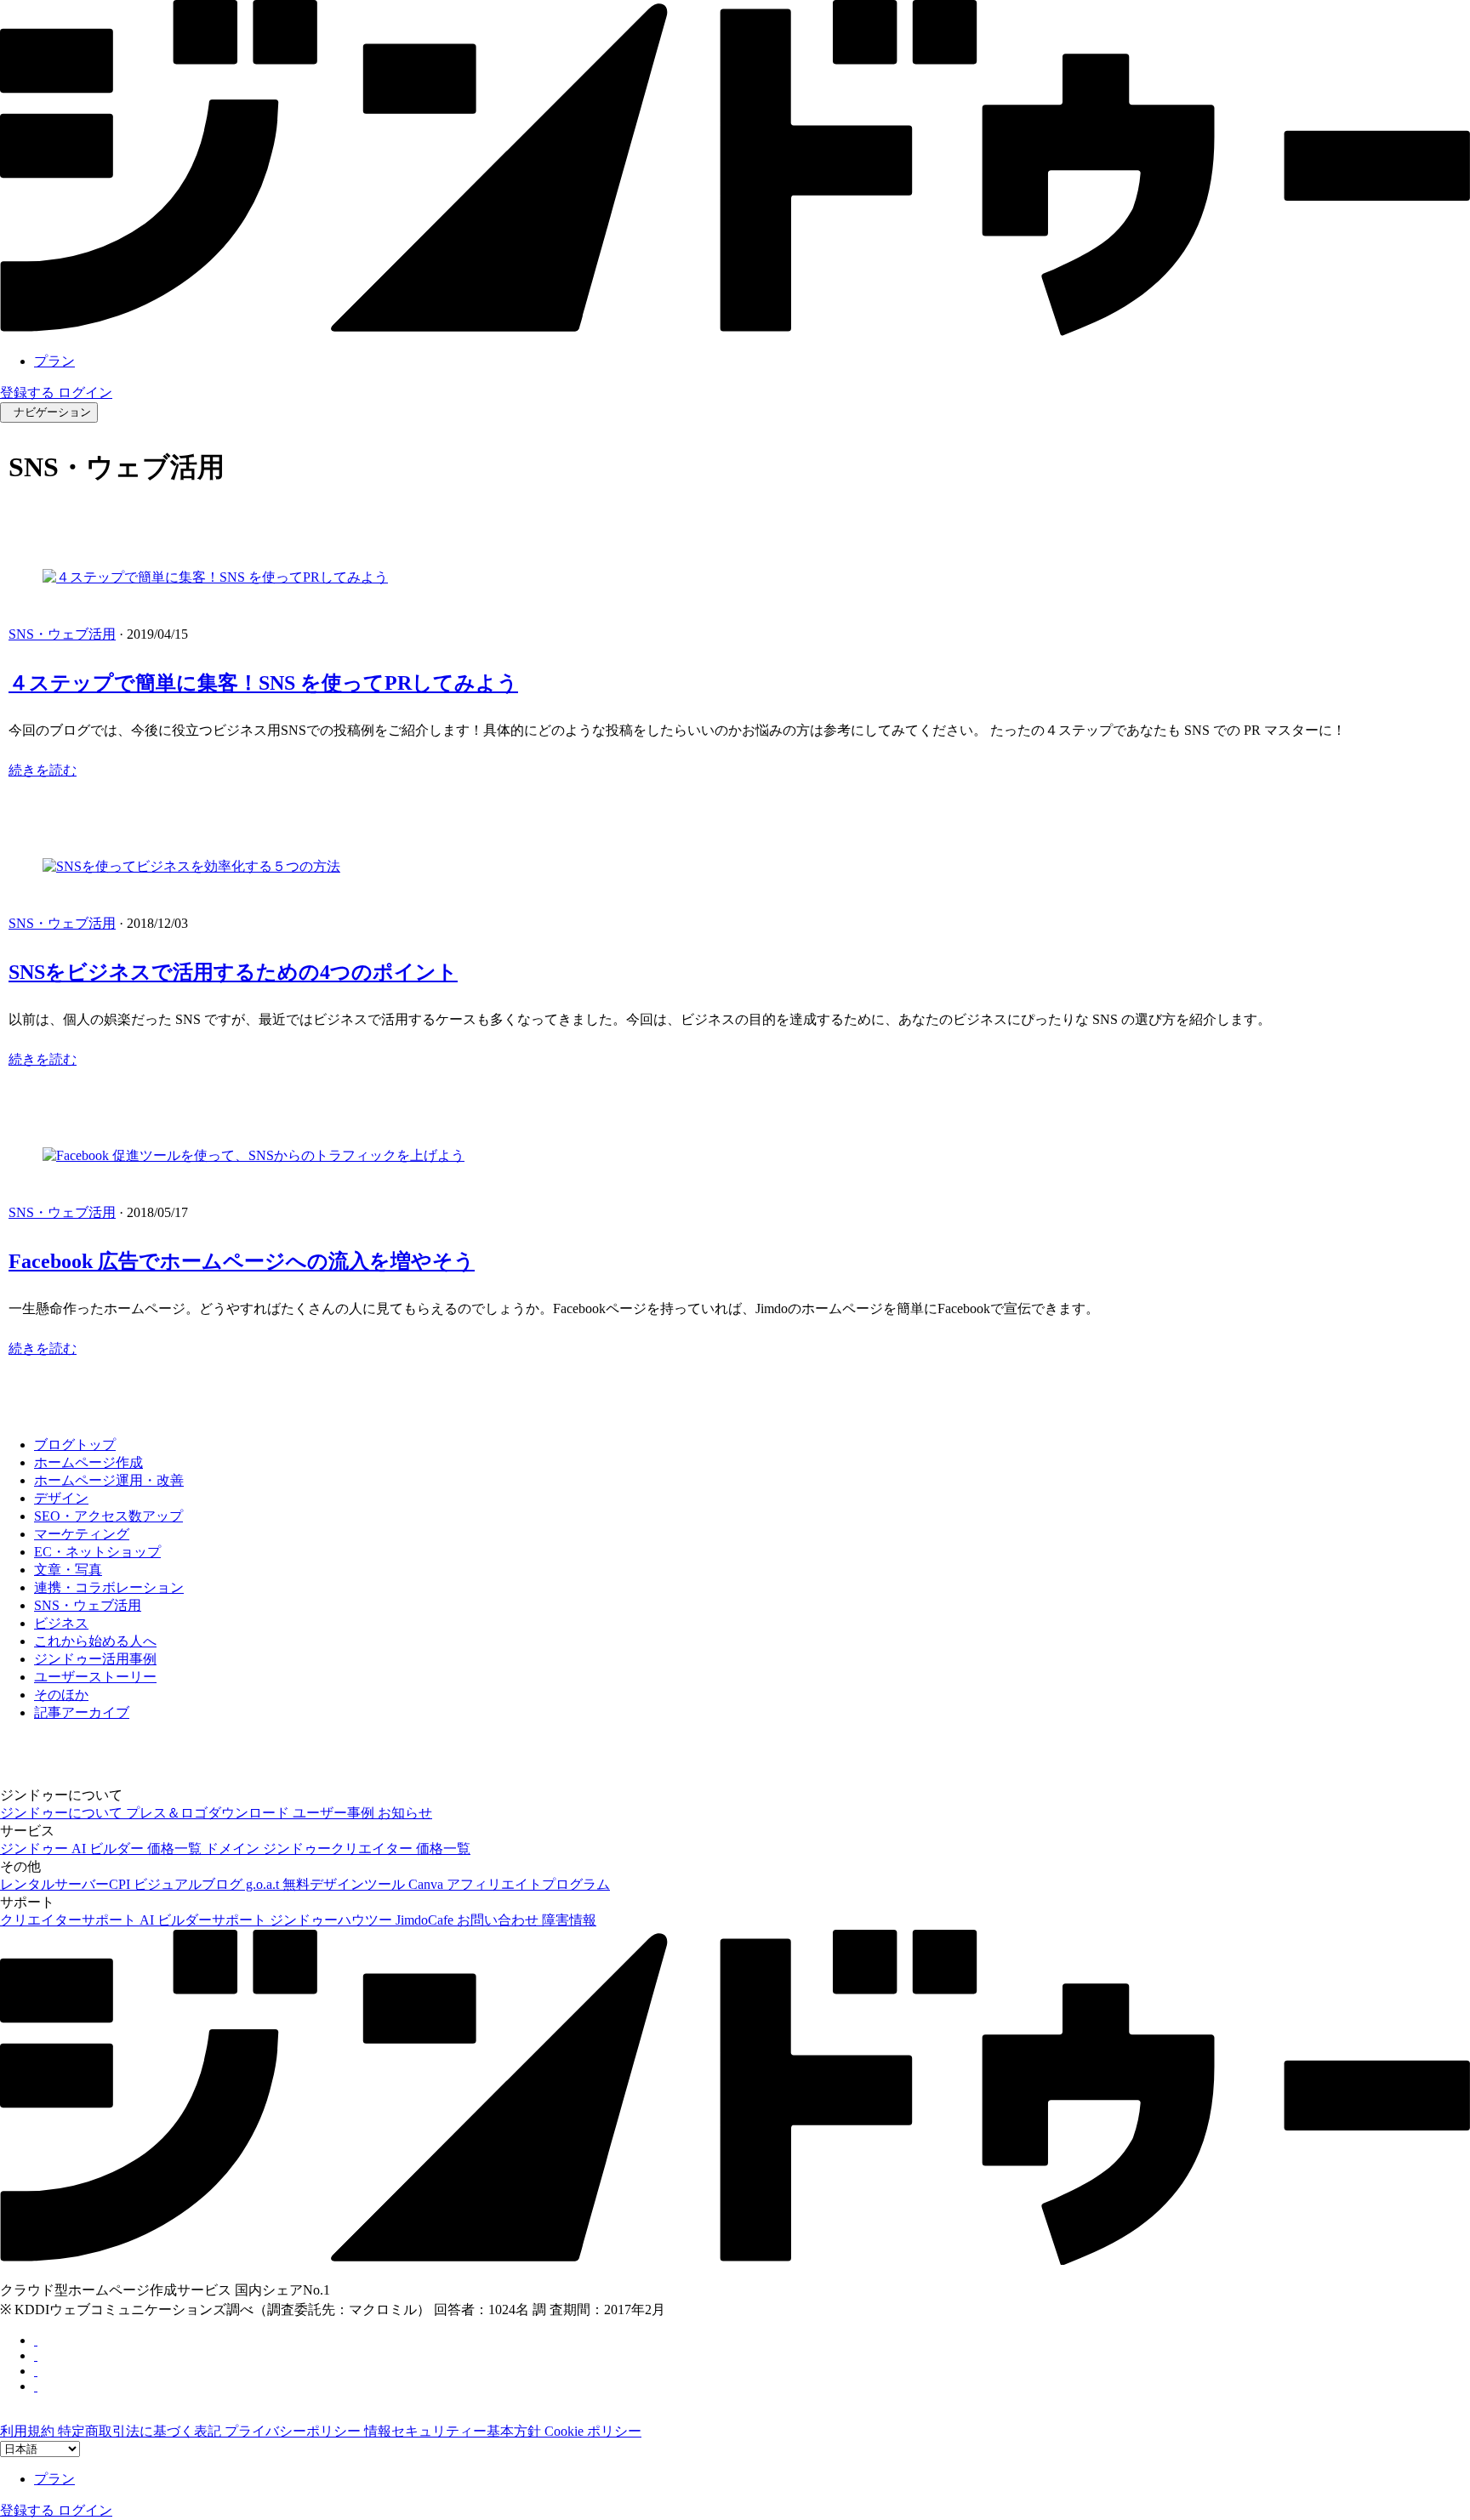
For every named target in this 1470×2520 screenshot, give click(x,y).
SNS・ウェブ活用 (62, 634)
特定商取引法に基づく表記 (141, 2431)
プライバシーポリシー (294, 2431)
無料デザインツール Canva (365, 1884)
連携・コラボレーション (109, 1587)
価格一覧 (176, 1849)
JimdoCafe (426, 1920)
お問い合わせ (499, 1920)
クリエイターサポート (70, 1920)
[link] (735, 331)
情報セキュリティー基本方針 (454, 2431)
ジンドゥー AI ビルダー (74, 1849)
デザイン (61, 1498)
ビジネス (61, 1623)
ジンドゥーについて (63, 1813)
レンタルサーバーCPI (67, 1884)
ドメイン (234, 1849)
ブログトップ (75, 1445)
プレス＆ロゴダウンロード (209, 1813)
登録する (29, 393)
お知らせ (405, 1813)
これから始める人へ (95, 1641)
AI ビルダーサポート (205, 1920)
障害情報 (569, 1920)
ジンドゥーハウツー (333, 1920)
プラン (54, 361)
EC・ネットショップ (97, 1552)
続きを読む (43, 770)
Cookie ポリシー (593, 2431)
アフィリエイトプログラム (528, 1884)
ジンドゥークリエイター (339, 1849)
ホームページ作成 (88, 1462)
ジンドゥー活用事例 (95, 1659)
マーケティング (82, 1534)
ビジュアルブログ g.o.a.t (208, 1884)
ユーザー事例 (335, 1813)
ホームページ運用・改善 (109, 1480)
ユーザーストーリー (95, 1677)
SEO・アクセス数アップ (108, 1516)
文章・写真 (68, 1570)
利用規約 (29, 2431)
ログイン (85, 393)
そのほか (61, 1695)
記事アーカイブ (82, 1712)
